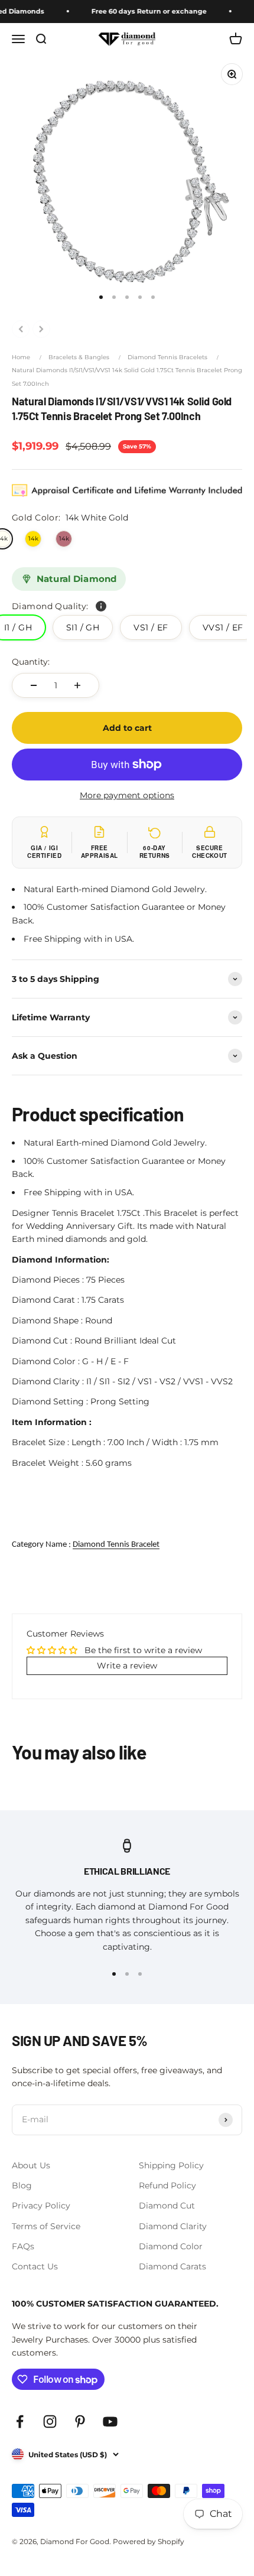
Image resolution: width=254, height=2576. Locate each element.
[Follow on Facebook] (20, 2421)
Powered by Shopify (149, 2541)
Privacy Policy (41, 2206)
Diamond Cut (167, 2206)
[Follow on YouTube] (110, 2421)
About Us (31, 2165)
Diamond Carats (172, 2266)
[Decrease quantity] (34, 685)
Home (21, 357)
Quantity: (31, 662)
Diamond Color (171, 2246)
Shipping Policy (171, 2165)
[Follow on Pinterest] (80, 2421)
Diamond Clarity (173, 2226)
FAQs (23, 2246)
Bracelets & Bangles (79, 357)
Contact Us (35, 2266)
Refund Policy (167, 2185)
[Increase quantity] (77, 685)
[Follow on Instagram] (50, 2421)
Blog (22, 2185)
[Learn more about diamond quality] (101, 606)
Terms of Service (46, 2226)
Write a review (127, 1666)
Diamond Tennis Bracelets (167, 357)
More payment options (127, 795)
